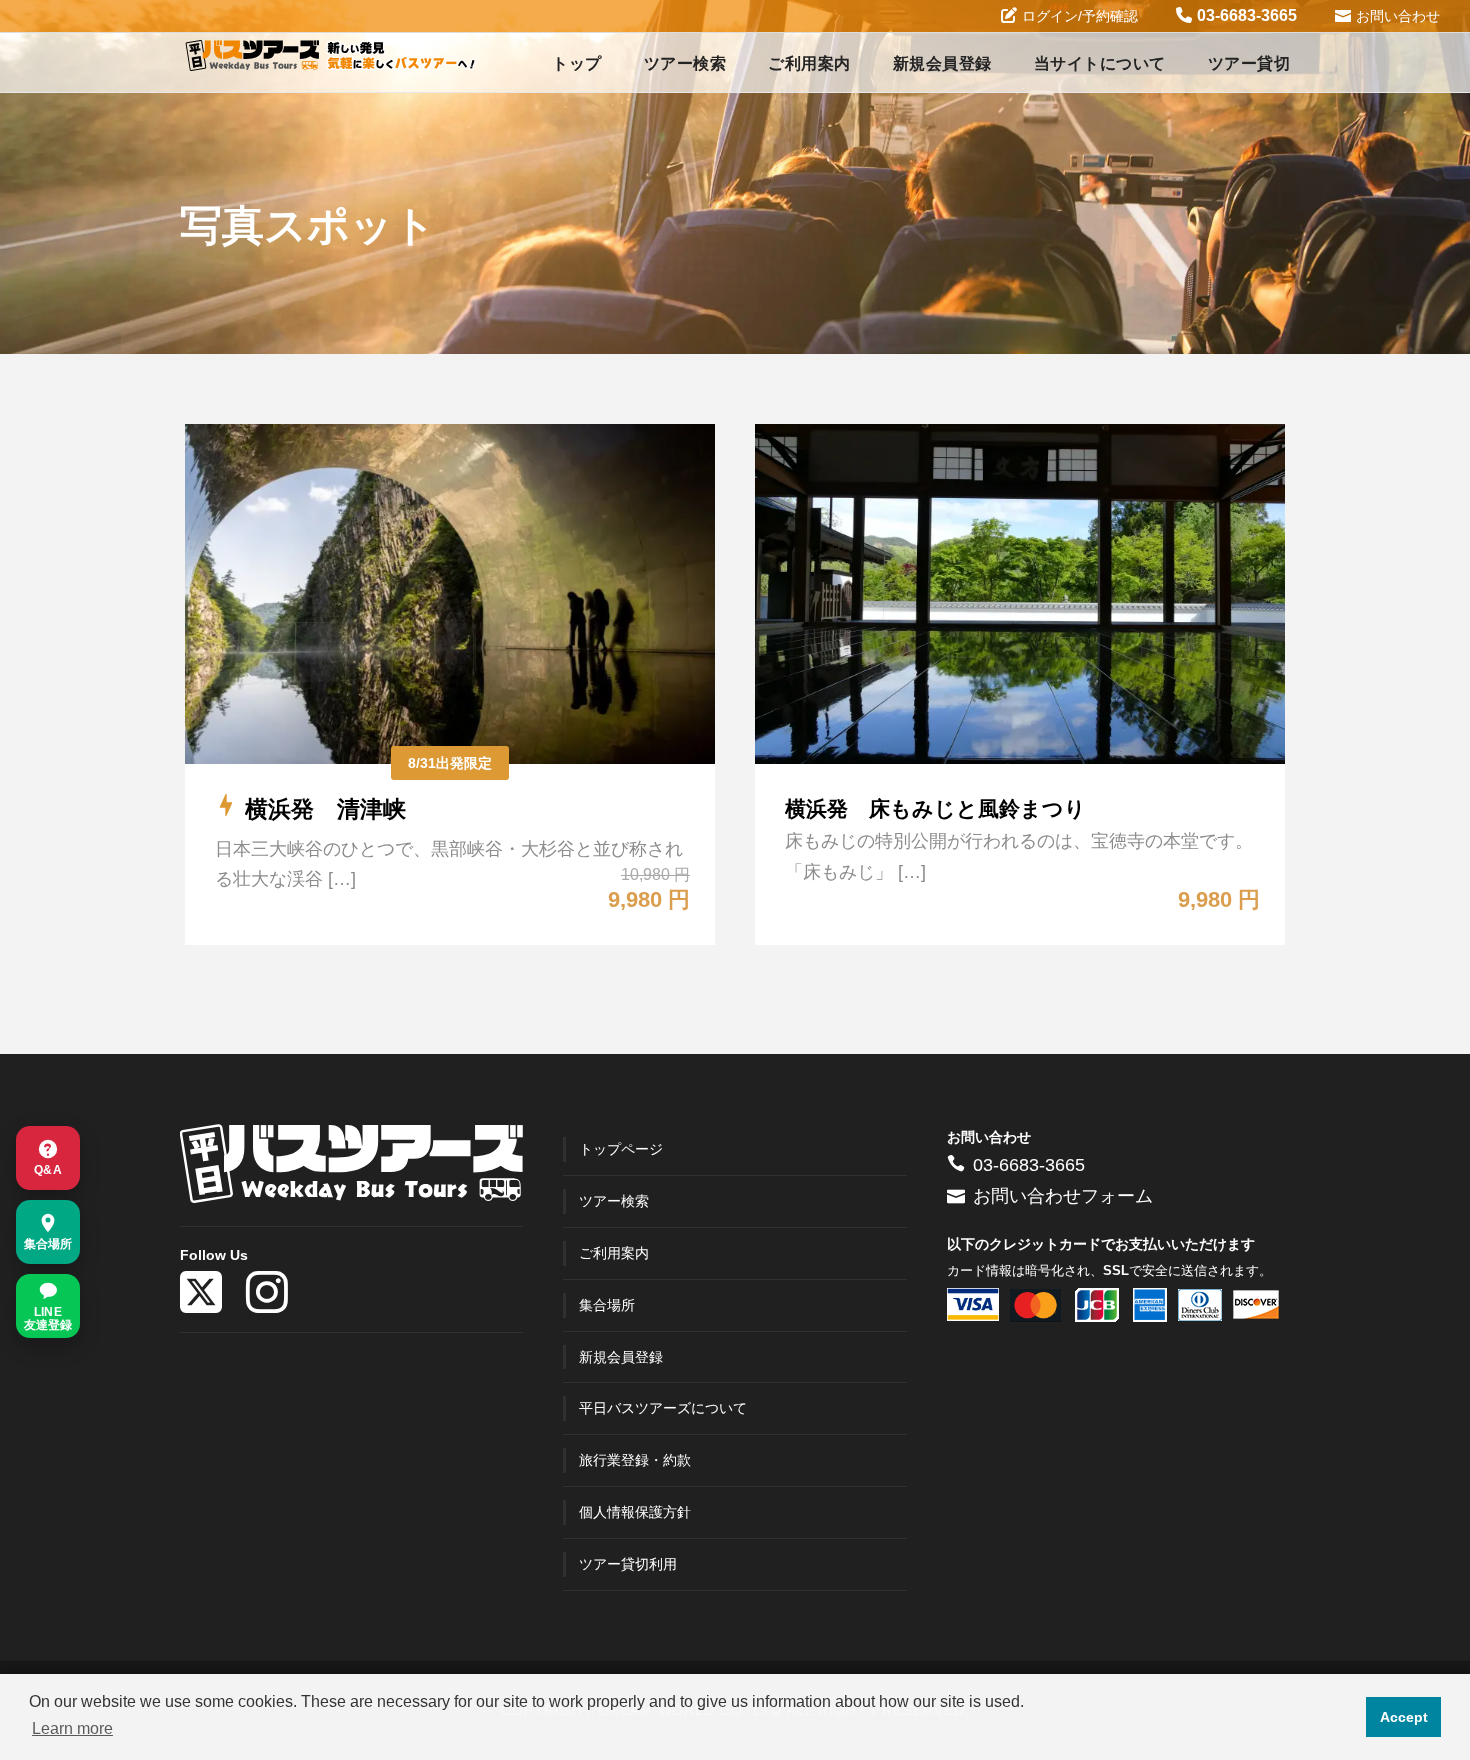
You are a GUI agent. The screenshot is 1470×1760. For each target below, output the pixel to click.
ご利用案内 (809, 63)
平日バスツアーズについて (663, 1408)
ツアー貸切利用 (628, 1564)
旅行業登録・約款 (635, 1460)
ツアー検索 (685, 63)
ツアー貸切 (1249, 63)
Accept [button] (1404, 1717)
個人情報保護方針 (635, 1512)
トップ (577, 63)
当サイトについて (1100, 63)
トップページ (621, 1149)
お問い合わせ (1398, 16)
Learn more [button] (72, 1728)
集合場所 (607, 1305)
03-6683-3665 (1247, 15)
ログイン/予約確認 (1080, 16)
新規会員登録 (942, 63)
